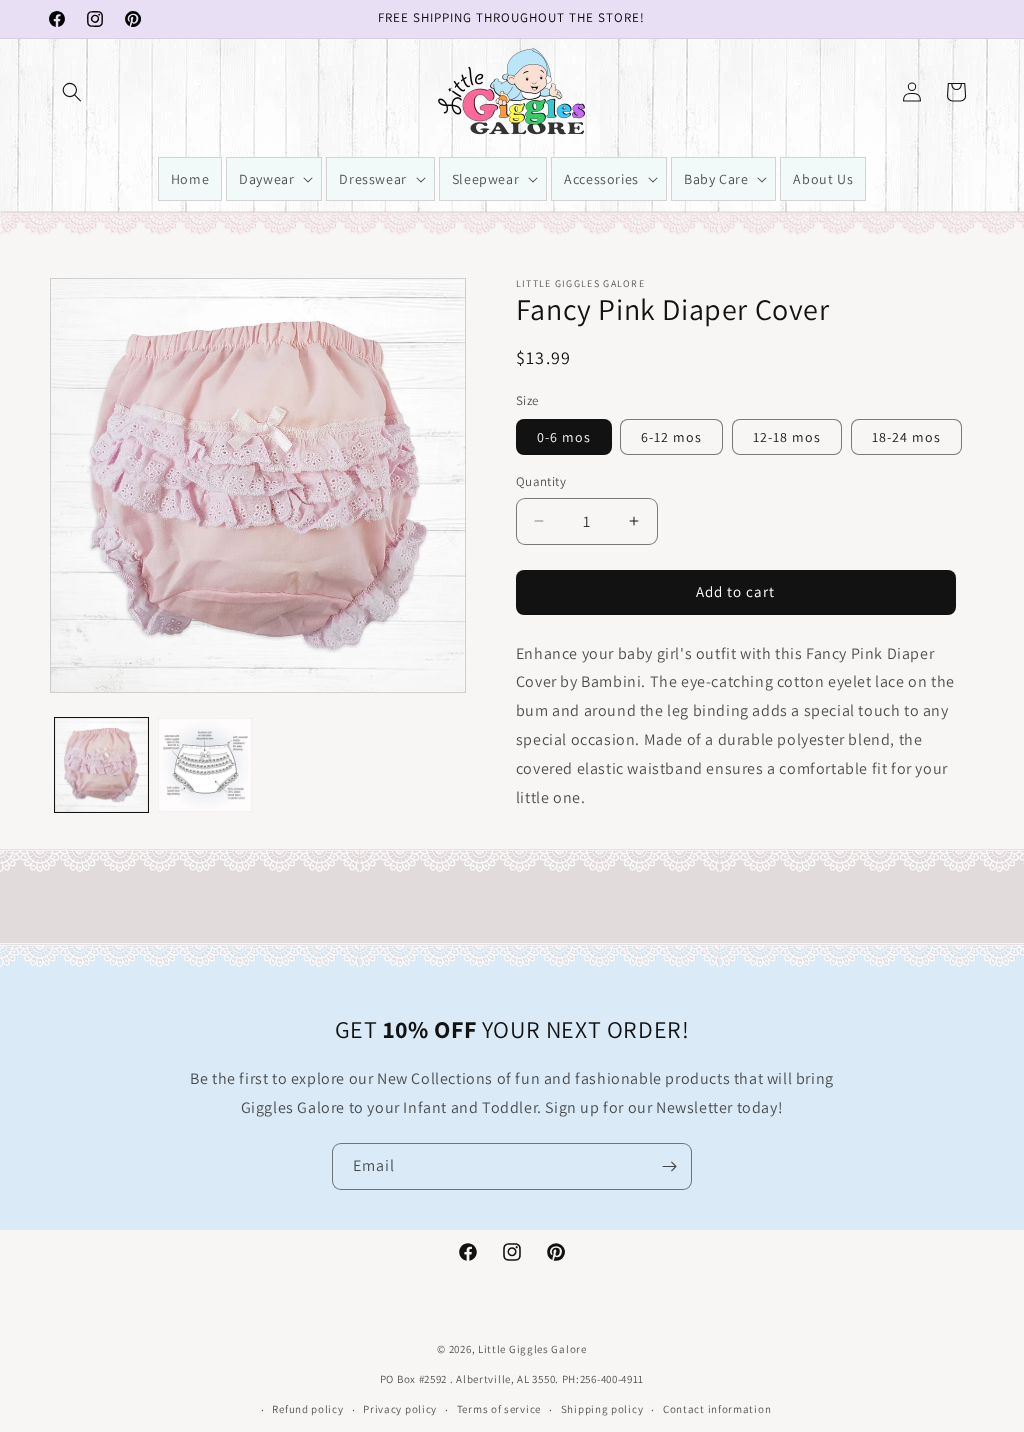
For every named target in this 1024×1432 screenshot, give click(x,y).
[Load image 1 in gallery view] (101, 764)
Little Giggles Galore (532, 1349)
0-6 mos (564, 437)
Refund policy (307, 1409)
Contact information (717, 1409)
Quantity (541, 481)
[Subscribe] (669, 1166)
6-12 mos (671, 437)
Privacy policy (400, 1409)
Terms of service (499, 1409)
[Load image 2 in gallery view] (204, 764)
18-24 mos (906, 437)
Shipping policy (602, 1409)
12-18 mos (787, 437)
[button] (72, 92)
